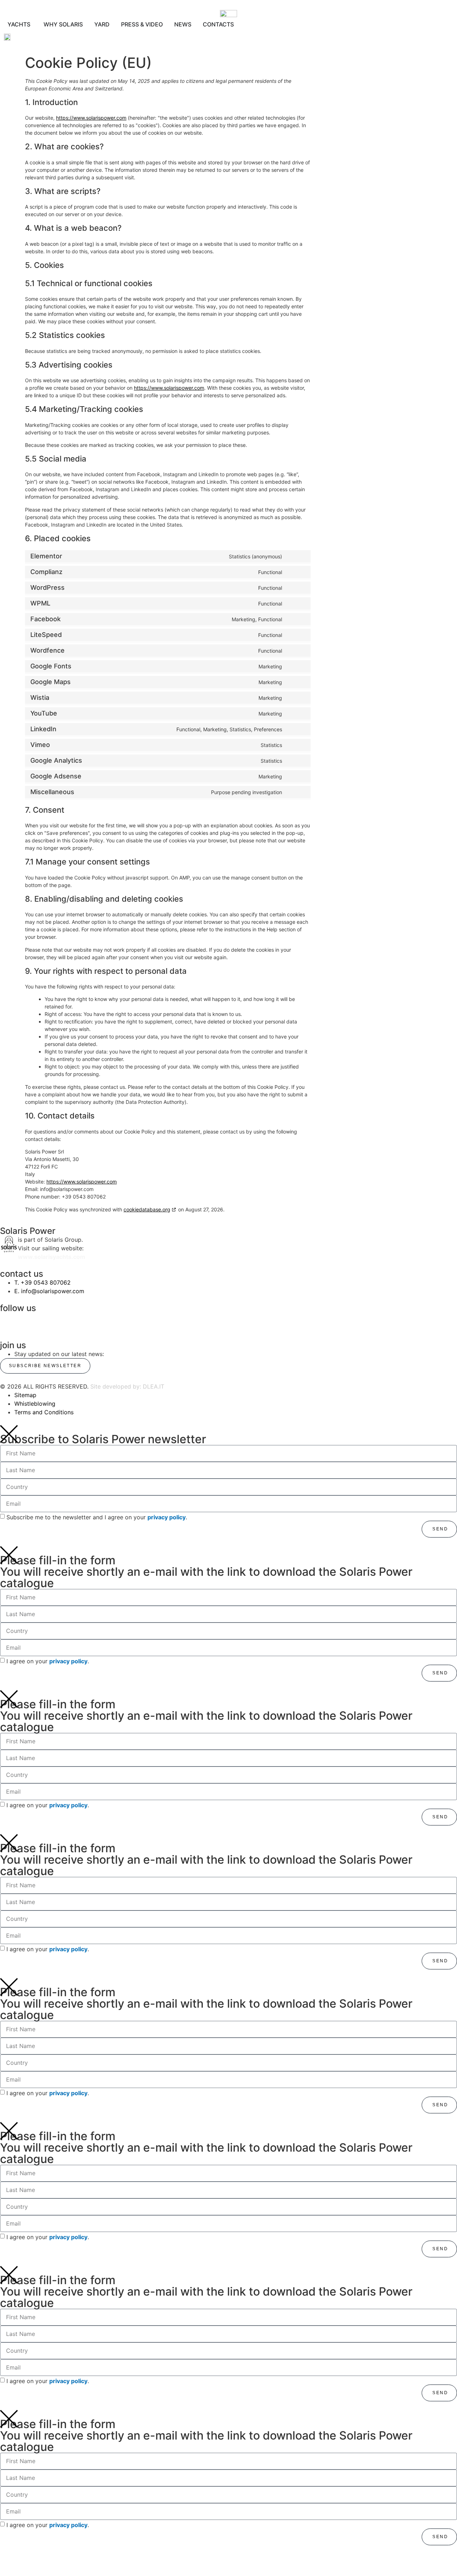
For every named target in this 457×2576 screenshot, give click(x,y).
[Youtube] (352, 1321)
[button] (44, 37)
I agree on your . (48, 1661)
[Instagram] (9, 1321)
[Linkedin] (237, 1321)
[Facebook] (123, 1321)
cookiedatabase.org (147, 1209)
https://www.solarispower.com (91, 118)
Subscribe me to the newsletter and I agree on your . (97, 1517)
